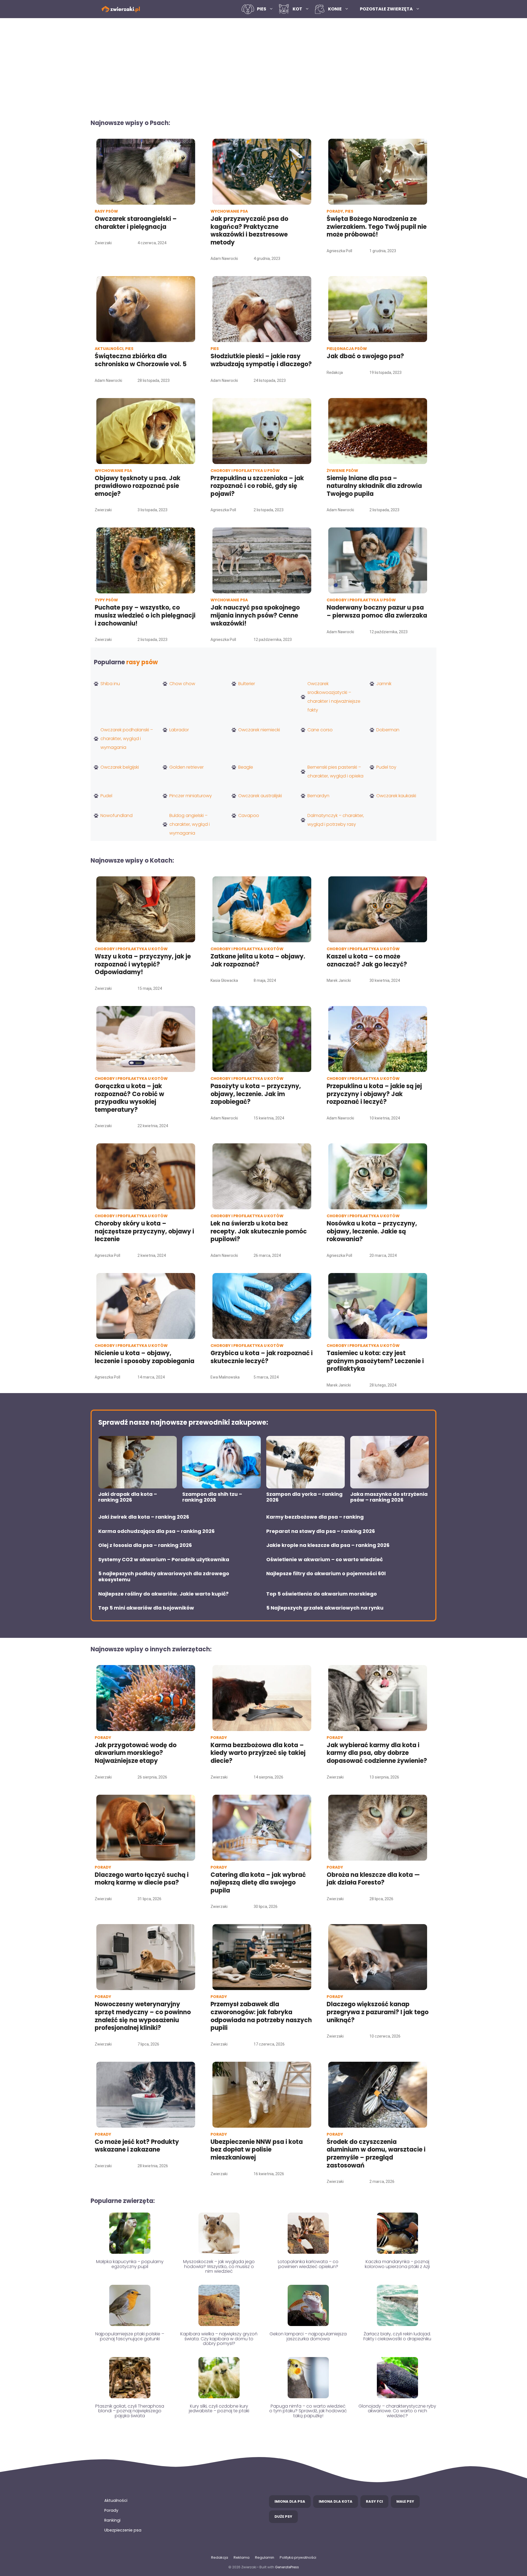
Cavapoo (249, 815)
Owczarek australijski (260, 796)
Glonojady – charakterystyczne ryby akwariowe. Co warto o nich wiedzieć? (397, 2411)
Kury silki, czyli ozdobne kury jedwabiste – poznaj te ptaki (219, 2409)
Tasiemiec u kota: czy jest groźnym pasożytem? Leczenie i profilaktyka (375, 1361)
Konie (335, 9)
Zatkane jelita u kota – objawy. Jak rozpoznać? (258, 960)
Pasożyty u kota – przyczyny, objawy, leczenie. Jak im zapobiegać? (256, 1094)
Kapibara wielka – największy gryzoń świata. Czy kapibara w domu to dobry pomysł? (219, 2339)
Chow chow (182, 684)
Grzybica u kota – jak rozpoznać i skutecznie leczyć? (262, 1357)
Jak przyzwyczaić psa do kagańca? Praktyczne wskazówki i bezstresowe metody (249, 231)
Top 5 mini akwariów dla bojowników (146, 1608)
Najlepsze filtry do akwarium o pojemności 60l (326, 1574)
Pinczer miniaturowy (191, 796)
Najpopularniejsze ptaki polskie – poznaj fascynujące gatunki (130, 2336)
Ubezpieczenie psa (123, 2530)
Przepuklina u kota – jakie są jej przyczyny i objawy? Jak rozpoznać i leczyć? (374, 1094)
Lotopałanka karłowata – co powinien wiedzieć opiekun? (308, 2264)
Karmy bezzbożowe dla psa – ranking (315, 1517)
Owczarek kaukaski (396, 796)
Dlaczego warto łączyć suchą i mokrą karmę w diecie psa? (142, 1879)
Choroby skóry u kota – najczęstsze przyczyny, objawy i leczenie (144, 1231)
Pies (262, 9)
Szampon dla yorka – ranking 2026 (304, 1497)
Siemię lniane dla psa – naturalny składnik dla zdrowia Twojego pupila (374, 486)
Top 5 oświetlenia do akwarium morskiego (322, 1594)
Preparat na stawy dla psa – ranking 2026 (321, 1531)
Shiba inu (110, 684)
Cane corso (320, 730)
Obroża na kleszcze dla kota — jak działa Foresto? (373, 1879)
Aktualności (116, 2500)
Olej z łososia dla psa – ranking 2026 (145, 1545)
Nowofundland (117, 815)
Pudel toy (386, 767)
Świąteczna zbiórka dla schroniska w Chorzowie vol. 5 (141, 360)
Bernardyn (318, 796)
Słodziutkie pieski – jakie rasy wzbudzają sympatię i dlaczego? (261, 360)
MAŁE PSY (405, 2501)
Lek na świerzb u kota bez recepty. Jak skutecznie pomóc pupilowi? (259, 1231)
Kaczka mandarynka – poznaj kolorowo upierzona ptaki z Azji (397, 2264)
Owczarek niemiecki (259, 730)
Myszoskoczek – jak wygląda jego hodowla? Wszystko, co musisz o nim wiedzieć (219, 2266)
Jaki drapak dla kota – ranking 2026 (128, 1497)
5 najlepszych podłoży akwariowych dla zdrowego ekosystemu (164, 1576)
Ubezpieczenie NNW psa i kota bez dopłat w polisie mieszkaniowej (257, 2150)
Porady (111, 2510)
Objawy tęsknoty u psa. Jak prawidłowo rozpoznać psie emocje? (138, 486)
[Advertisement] (263, 65)
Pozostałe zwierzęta (386, 9)
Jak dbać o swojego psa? (365, 356)
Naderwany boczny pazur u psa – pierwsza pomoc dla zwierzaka (377, 612)
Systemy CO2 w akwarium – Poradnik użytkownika (164, 1560)
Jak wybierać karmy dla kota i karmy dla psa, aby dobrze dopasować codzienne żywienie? (377, 1753)
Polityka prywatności (298, 2557)
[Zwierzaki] (121, 9)
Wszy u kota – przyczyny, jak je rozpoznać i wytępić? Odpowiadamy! (143, 964)
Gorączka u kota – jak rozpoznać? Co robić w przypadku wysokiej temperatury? (129, 1098)
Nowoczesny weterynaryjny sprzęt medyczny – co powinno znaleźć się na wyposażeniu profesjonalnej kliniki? (143, 2016)
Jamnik (384, 684)
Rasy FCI (374, 2501)
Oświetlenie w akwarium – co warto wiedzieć (325, 1560)
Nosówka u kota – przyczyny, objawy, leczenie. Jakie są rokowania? (372, 1231)
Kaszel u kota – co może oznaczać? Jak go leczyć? (367, 960)
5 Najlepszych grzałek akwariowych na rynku (325, 1608)
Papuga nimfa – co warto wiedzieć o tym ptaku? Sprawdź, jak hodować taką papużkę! (308, 2411)
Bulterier (247, 684)
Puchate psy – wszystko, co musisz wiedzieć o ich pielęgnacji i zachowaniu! (145, 615)
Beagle (246, 767)
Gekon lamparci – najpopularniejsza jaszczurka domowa (308, 2336)
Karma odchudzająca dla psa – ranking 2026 (156, 1531)
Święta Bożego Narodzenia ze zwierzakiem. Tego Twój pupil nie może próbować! (377, 227)
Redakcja (220, 2557)
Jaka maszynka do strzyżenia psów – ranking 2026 (389, 1497)
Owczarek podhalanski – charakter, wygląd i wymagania (127, 739)
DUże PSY (283, 2517)
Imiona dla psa (290, 2501)
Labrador (179, 730)
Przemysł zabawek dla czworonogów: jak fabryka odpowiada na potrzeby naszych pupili (261, 2016)
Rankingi (112, 2520)
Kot (297, 9)
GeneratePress (287, 2567)
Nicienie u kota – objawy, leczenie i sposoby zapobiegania (145, 1357)
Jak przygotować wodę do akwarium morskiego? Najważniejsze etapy (136, 1753)
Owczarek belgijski (120, 767)
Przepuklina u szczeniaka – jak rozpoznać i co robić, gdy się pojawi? (257, 486)
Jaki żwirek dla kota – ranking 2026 (144, 1517)
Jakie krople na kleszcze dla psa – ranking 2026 (328, 1545)
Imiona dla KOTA (336, 2501)
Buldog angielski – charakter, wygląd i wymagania (190, 824)
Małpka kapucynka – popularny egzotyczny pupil (130, 2264)
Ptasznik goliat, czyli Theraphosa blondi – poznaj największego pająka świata (130, 2411)
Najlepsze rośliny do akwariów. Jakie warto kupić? (163, 1594)
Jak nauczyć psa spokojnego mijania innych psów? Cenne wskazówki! (255, 615)
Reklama (242, 2557)
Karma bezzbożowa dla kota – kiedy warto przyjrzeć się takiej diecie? (258, 1753)
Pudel (106, 796)
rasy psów (142, 662)
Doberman (388, 730)
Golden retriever (187, 767)
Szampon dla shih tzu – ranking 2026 (212, 1497)
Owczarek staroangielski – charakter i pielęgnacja (136, 223)
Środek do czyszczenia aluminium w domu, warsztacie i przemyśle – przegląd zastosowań (376, 2154)
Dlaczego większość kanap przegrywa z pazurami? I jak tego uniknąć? (378, 2012)
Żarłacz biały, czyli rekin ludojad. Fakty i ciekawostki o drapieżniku (397, 2336)
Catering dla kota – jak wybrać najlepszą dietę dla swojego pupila (258, 1883)
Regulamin (265, 2557)
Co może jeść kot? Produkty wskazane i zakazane (137, 2146)
